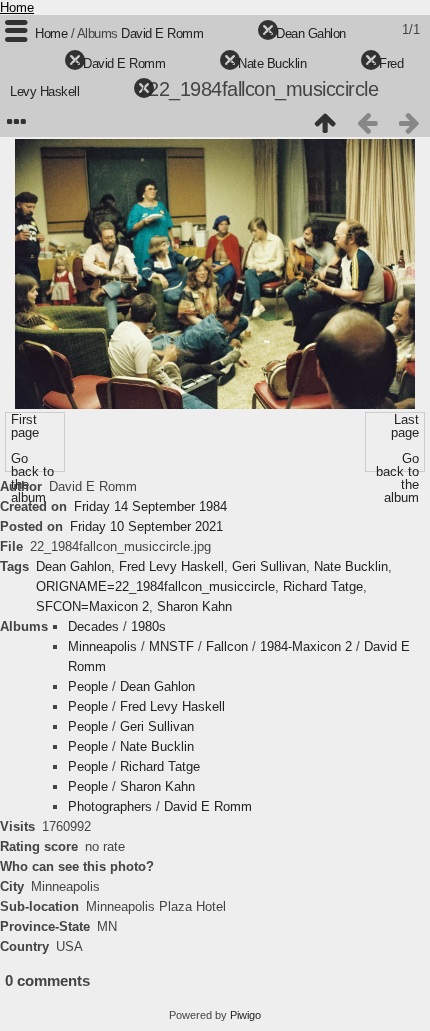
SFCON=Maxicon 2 (92, 606)
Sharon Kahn (194, 606)
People (88, 686)
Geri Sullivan (269, 566)
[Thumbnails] (325, 123)
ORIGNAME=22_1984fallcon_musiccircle (155, 586)
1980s (148, 626)
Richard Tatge (323, 586)
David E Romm (162, 33)
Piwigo (245, 1015)
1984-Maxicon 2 (306, 646)
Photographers (110, 806)
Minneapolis (102, 646)
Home (17, 7)
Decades (93, 626)
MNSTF (171, 646)
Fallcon (227, 646)
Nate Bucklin (272, 63)
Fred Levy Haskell (171, 566)
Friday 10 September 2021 (146, 526)
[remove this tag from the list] (232, 33)
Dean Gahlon (311, 33)
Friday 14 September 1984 (150, 506)
